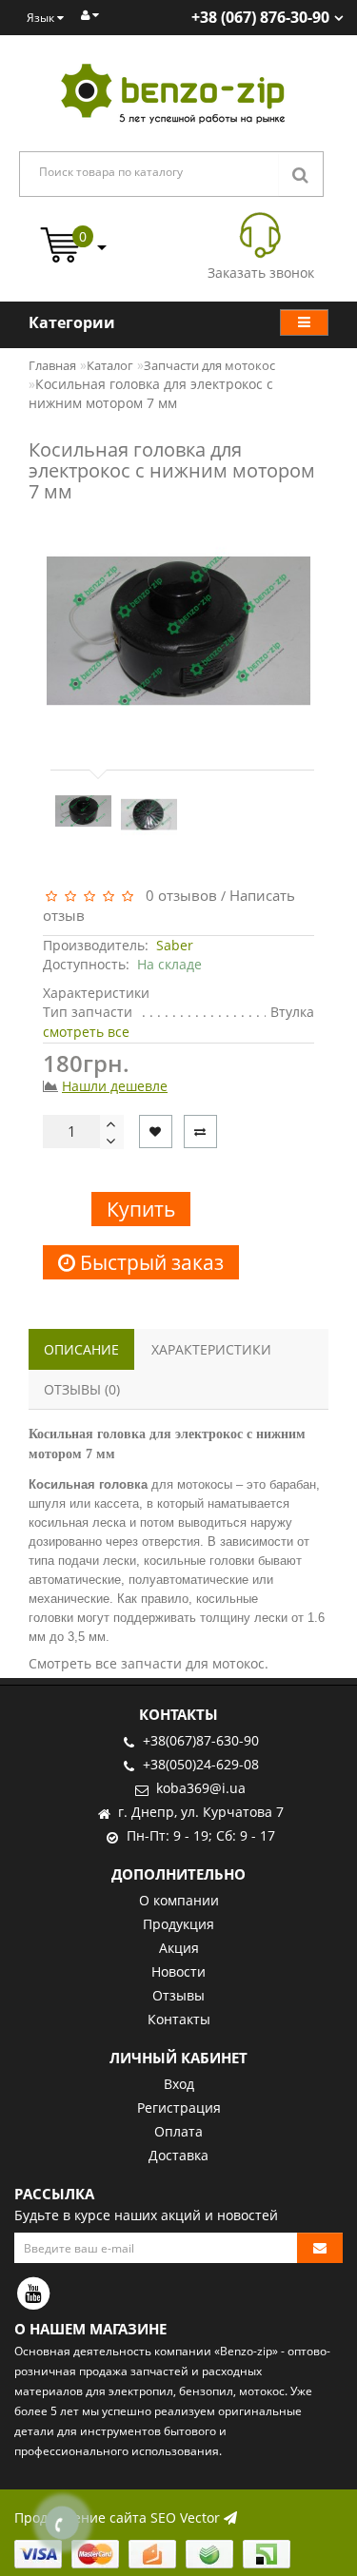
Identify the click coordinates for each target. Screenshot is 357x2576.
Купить (141, 1209)
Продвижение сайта (80, 2517)
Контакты (179, 2019)
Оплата (178, 2131)
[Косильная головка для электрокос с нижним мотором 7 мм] (83, 811)
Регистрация (179, 2108)
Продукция (178, 1924)
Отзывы (178, 1995)
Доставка (178, 2155)
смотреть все (86, 1032)
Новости (178, 1971)
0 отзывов (178, 895)
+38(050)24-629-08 (201, 1764)
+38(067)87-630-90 (201, 1740)
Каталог (110, 365)
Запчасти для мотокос (209, 365)
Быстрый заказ (149, 1262)
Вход (179, 2084)
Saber (175, 945)
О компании (179, 1900)
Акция (179, 1948)
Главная (52, 365)
